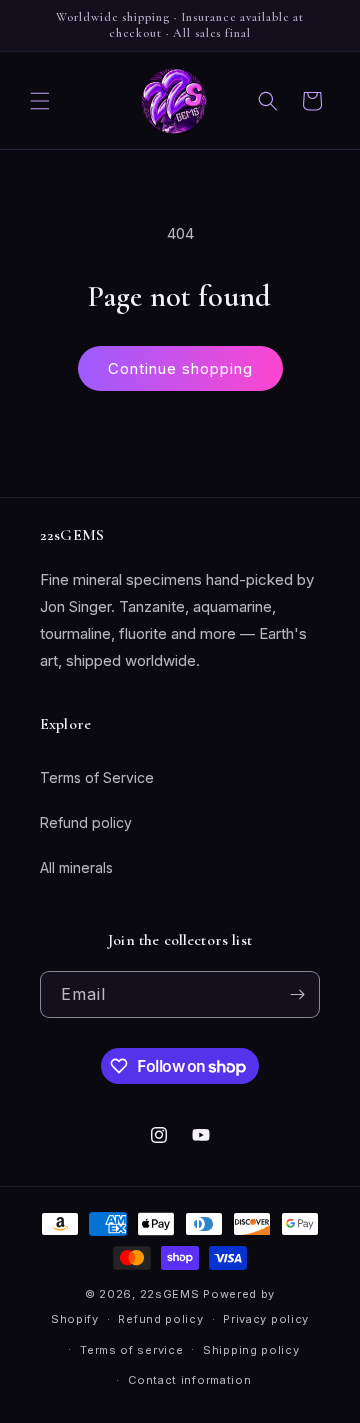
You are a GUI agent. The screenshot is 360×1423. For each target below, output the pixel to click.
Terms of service (131, 1350)
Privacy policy (266, 1319)
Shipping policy (251, 1350)
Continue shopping (180, 368)
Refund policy (86, 822)
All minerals (76, 867)
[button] (40, 101)
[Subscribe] (297, 994)
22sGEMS (170, 1294)
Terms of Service (97, 777)
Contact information (189, 1380)
